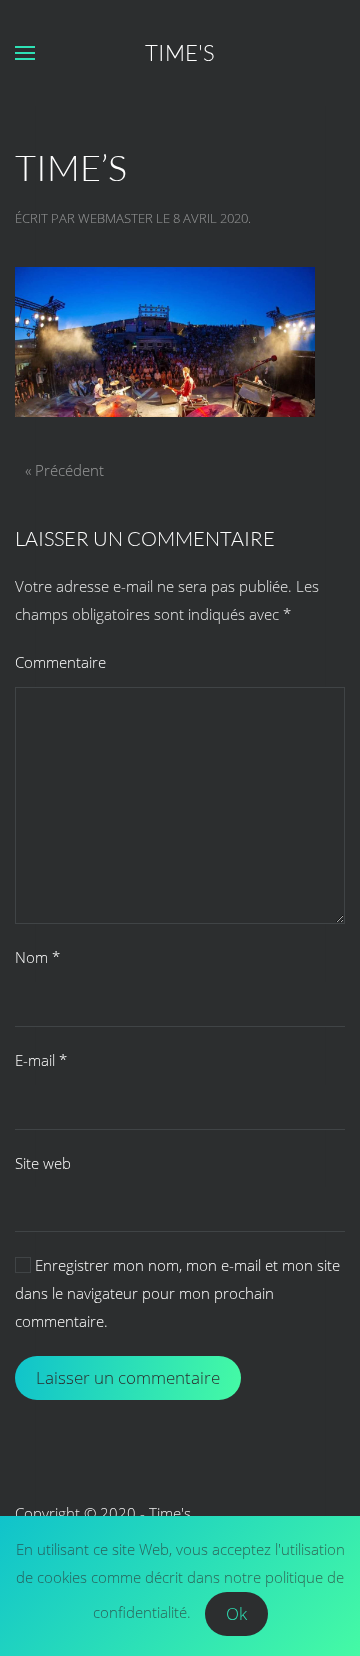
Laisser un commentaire (128, 1377)
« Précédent (64, 470)
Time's (180, 52)
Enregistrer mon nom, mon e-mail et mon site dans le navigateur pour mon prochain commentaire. (177, 1293)
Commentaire (60, 662)
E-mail (41, 1060)
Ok (236, 1613)
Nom (37, 957)
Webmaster (115, 218)
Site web (43, 1163)
